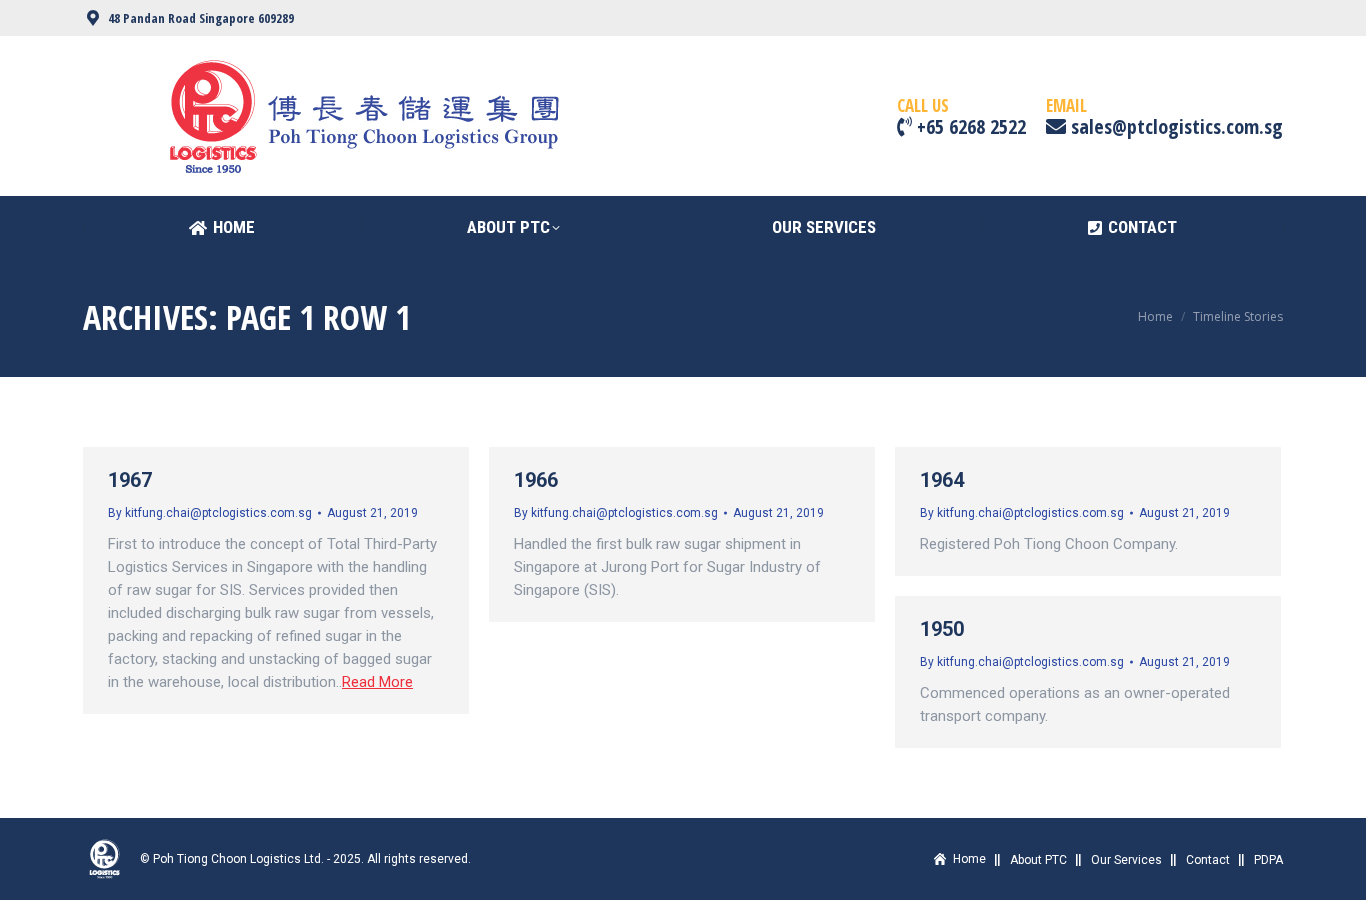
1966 (536, 480)
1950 (942, 629)
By (210, 513)
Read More (377, 682)
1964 (942, 480)
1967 (130, 480)
